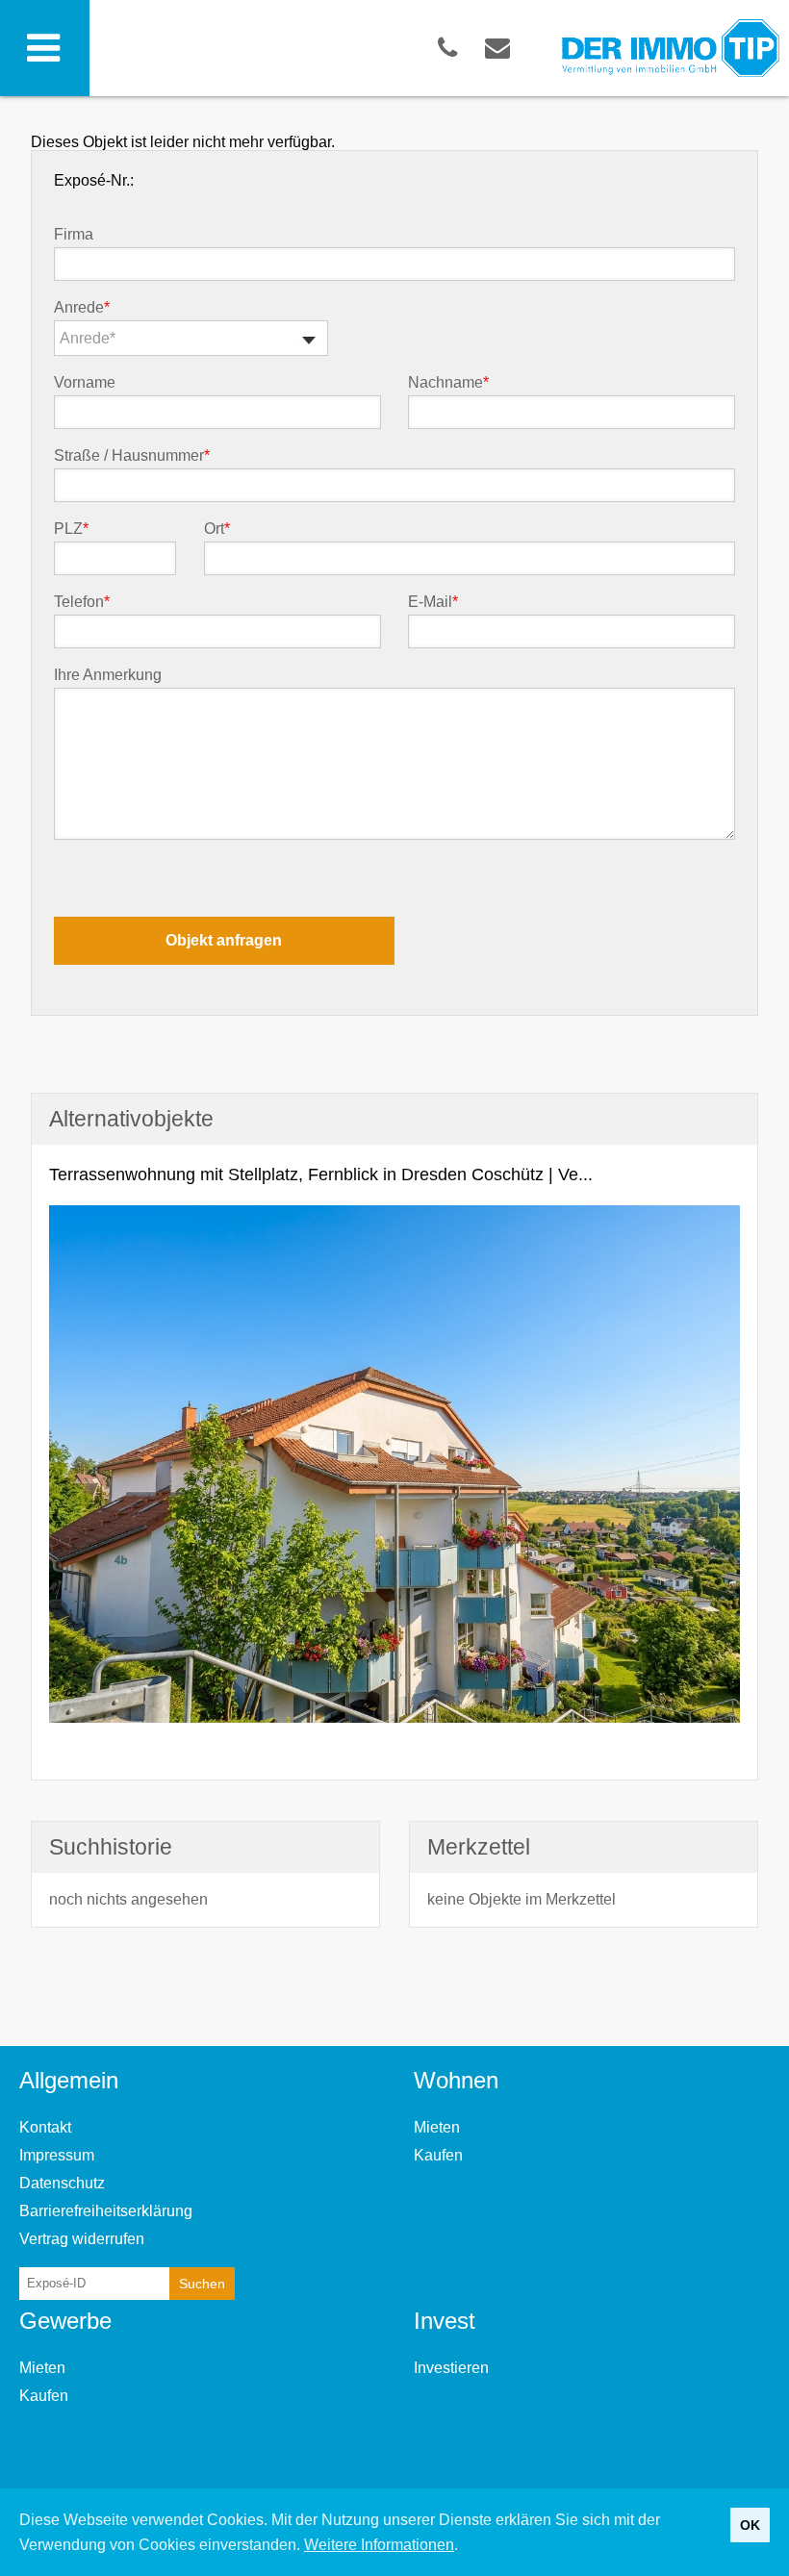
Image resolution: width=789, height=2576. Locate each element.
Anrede (82, 308)
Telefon (82, 602)
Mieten (437, 2127)
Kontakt (45, 2127)
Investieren (451, 2368)
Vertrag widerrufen (82, 2239)
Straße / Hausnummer (132, 456)
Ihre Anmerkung (108, 675)
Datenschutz (62, 2183)
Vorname (85, 383)
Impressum (57, 2155)
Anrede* (88, 338)
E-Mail (433, 602)
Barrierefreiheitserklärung (106, 2211)
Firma (74, 235)
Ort (217, 529)
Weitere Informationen (379, 2545)
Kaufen (438, 2155)
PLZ (71, 529)
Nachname (448, 383)
